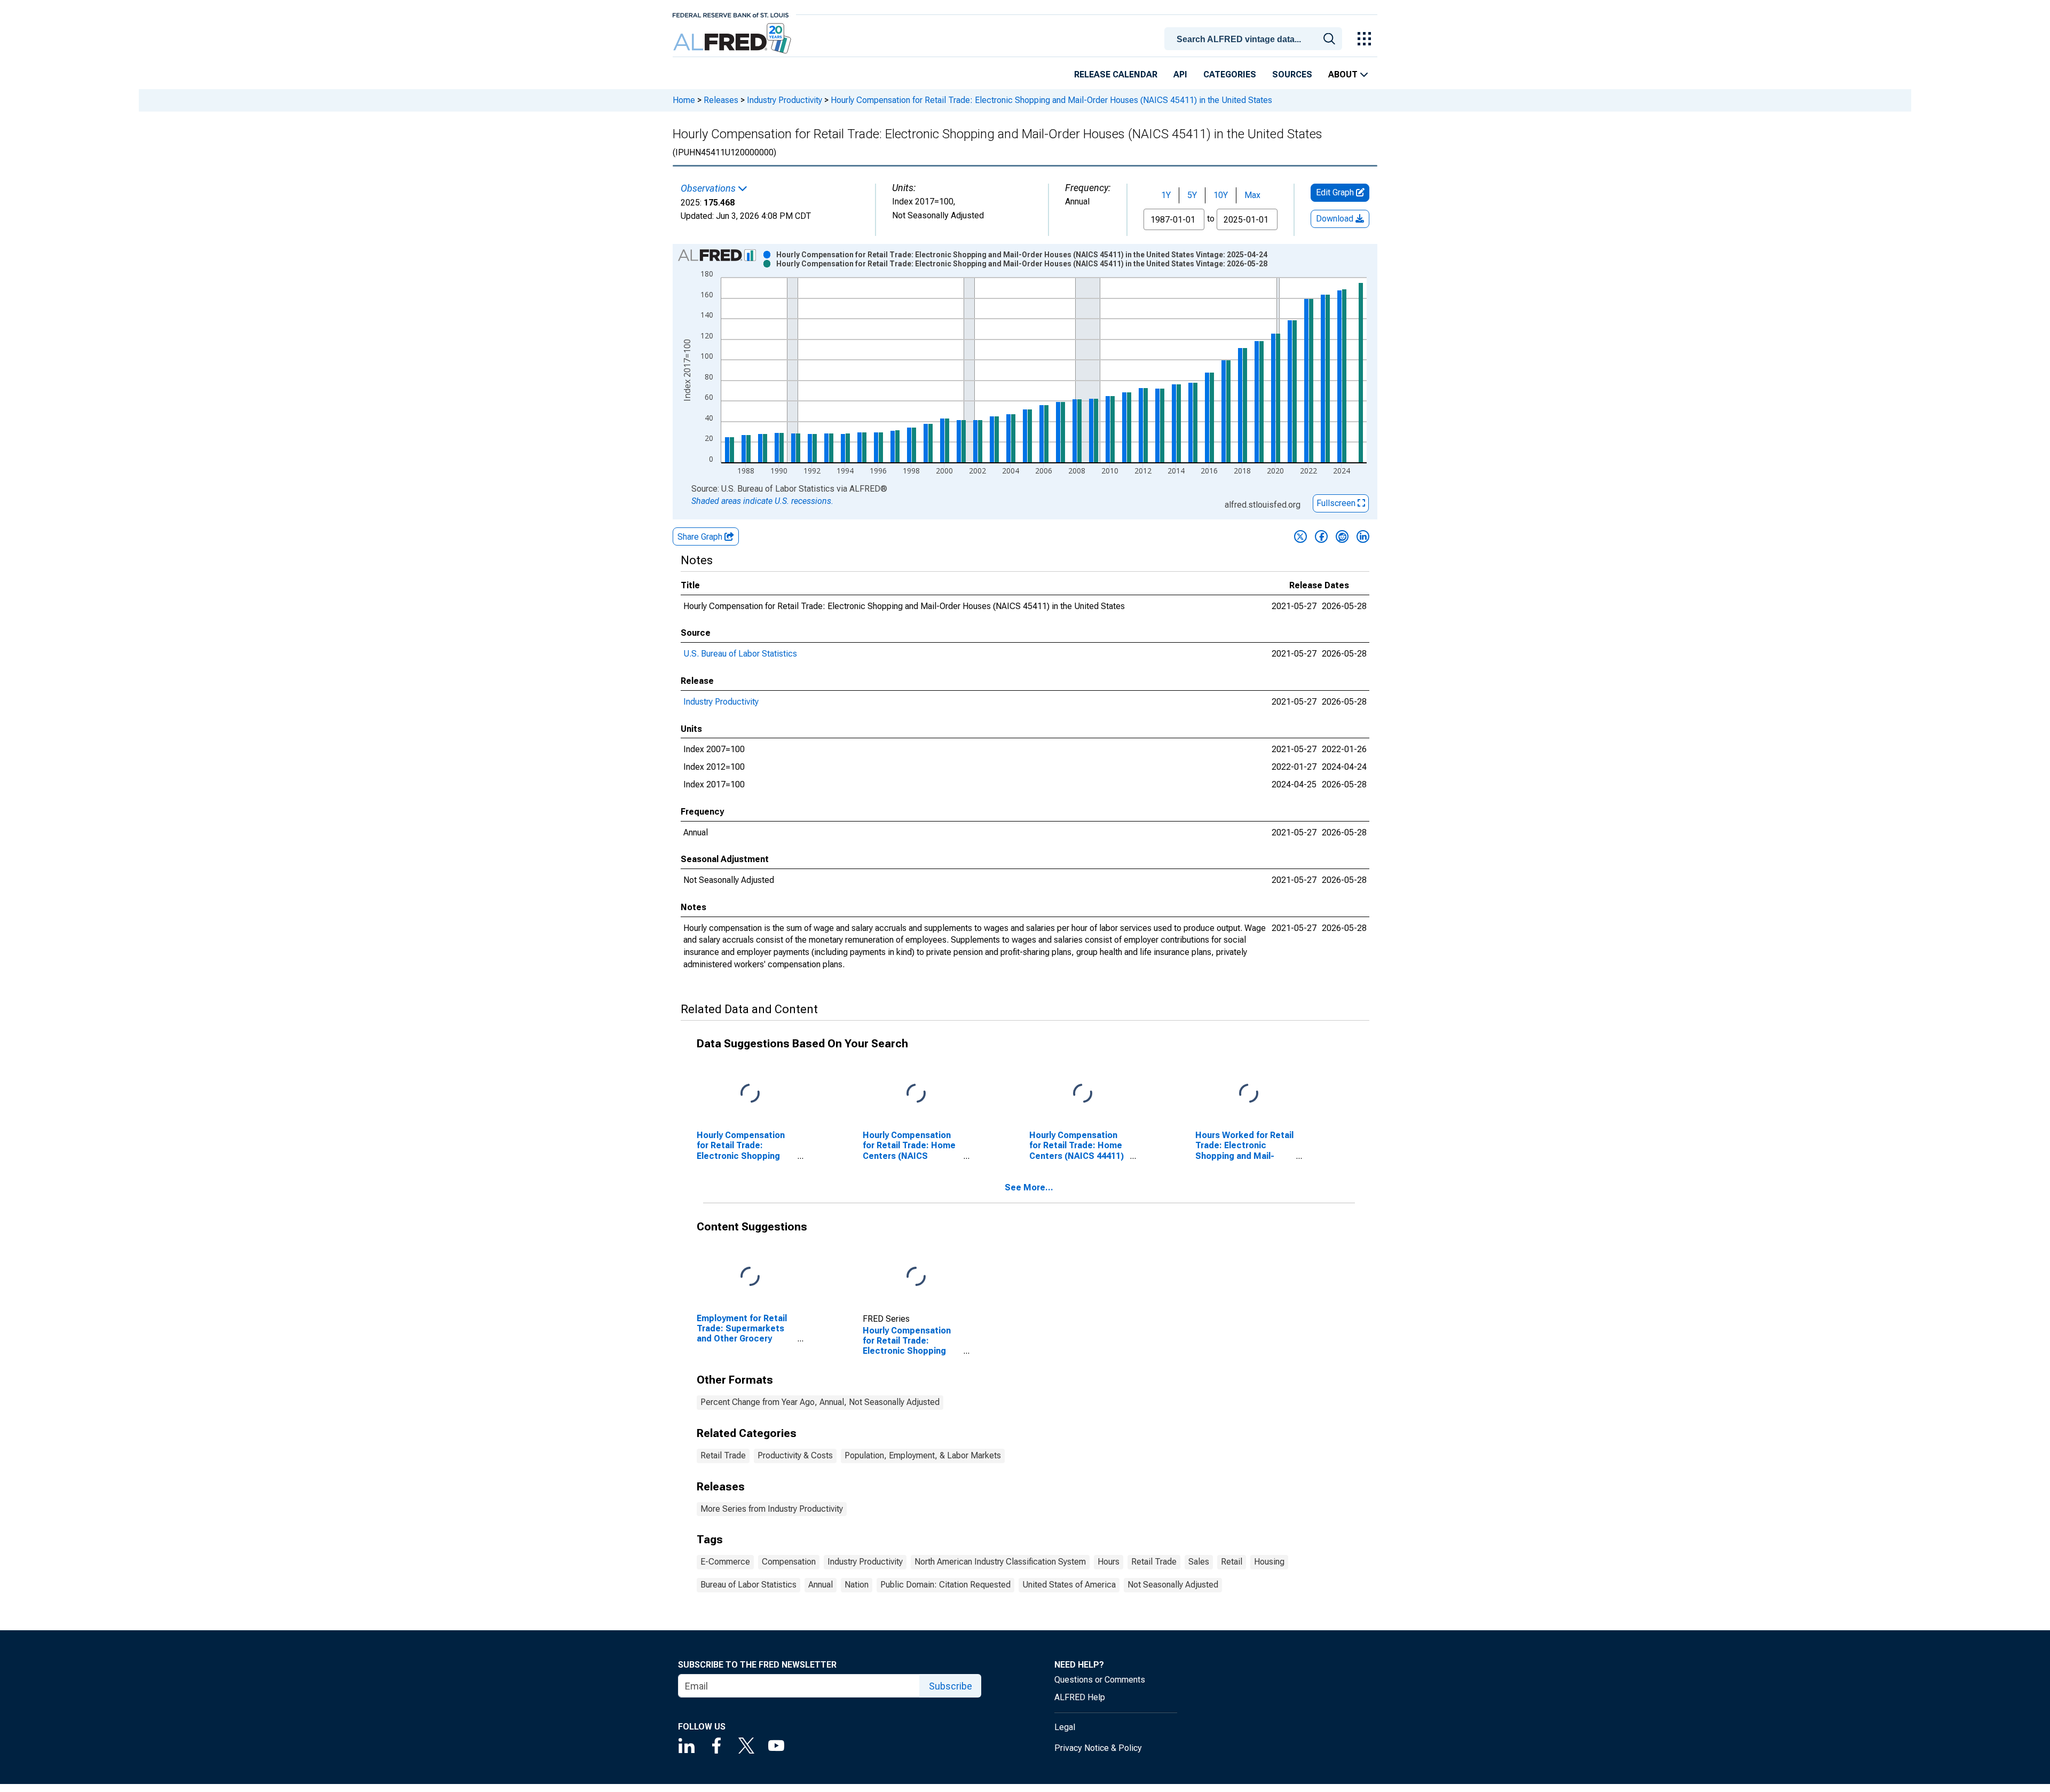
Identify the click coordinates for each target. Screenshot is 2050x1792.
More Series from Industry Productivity (772, 1509)
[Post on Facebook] (1321, 536)
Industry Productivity (784, 100)
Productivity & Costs (795, 1455)
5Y (1192, 195)
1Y (1166, 195)
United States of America (1069, 1585)
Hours (1109, 1562)
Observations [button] (709, 188)
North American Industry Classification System (1000, 1562)
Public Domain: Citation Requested (945, 1585)
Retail (1232, 1562)
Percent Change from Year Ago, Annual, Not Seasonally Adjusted (820, 1402)
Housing (1269, 1562)
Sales (1199, 1562)
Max (1252, 195)
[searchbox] (1255, 40)
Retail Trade (723, 1455)
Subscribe (951, 1686)
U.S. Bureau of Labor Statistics (740, 654)
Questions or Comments (1100, 1680)
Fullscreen (1337, 503)
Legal (1065, 1727)
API (1180, 74)
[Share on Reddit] (1342, 536)
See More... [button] (1029, 1187)
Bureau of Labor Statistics (748, 1585)
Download (1336, 219)
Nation (857, 1585)
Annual (821, 1585)
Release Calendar (1116, 74)
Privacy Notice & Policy (1098, 1748)
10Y (1221, 195)
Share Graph (701, 537)
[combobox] (1255, 38)
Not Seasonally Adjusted (1173, 1585)
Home (684, 100)
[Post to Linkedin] (1363, 536)
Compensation (789, 1562)
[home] (733, 39)
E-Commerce (725, 1562)
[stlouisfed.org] (731, 14)
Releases (721, 100)
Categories (1230, 74)
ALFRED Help (1080, 1697)
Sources (1292, 74)
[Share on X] (1300, 536)
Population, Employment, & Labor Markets (923, 1455)
